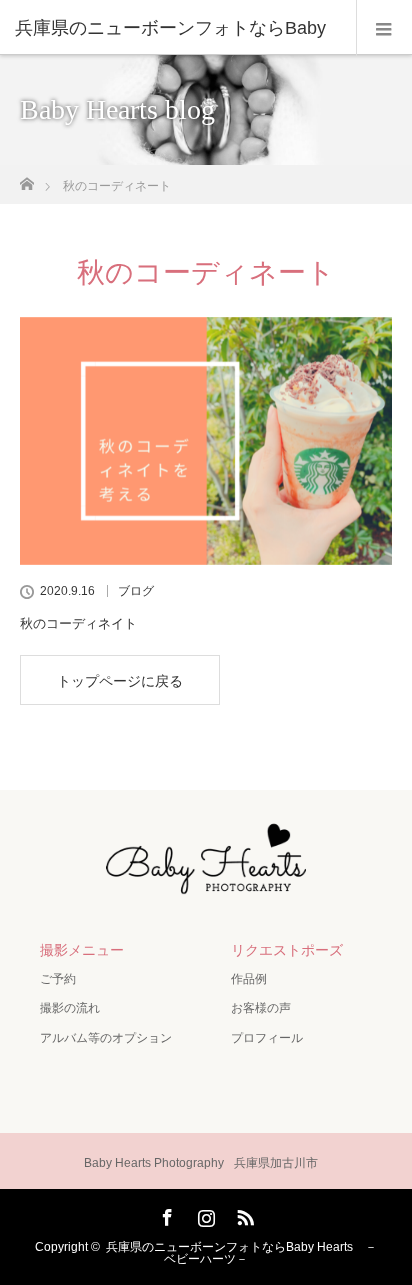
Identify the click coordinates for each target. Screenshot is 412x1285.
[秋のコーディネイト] (206, 441)
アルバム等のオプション (106, 1038)
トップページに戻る (120, 681)
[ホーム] (26, 178)
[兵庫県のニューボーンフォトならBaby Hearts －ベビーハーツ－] (206, 886)
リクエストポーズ (287, 950)
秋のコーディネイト (78, 623)
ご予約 (58, 979)
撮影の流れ (70, 1008)
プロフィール (267, 1038)
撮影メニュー (82, 950)
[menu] (384, 28)
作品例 (249, 979)
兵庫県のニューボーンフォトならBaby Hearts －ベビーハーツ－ (241, 1253)
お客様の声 (261, 1008)
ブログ (136, 591)
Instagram (204, 1214)
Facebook (165, 1214)
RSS (243, 1214)
